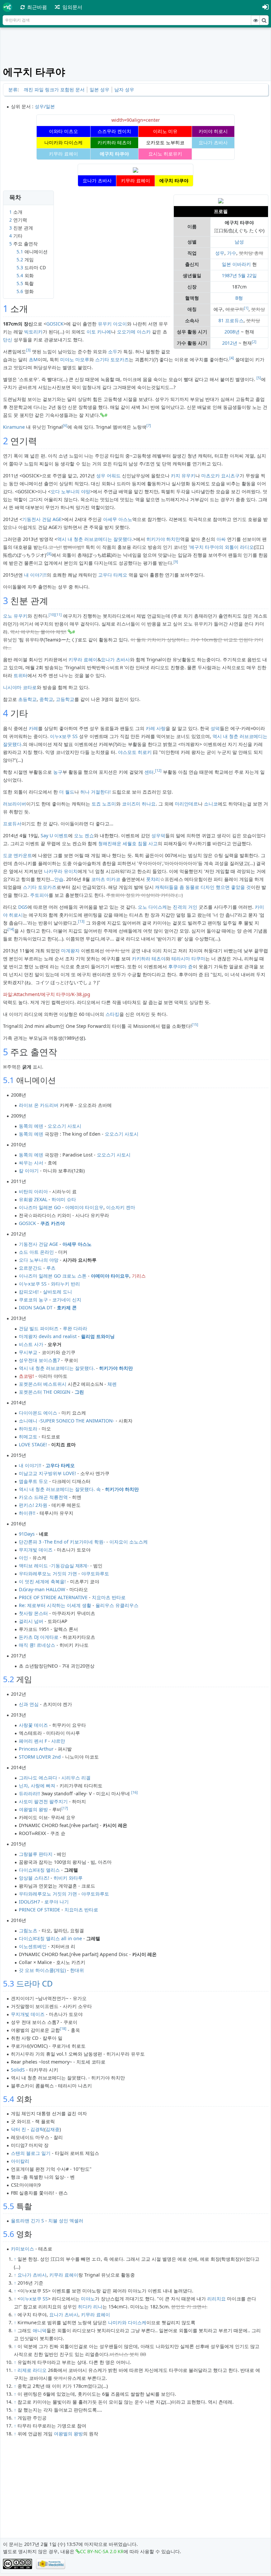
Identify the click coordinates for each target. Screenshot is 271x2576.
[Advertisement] (136, 47)
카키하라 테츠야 (149, 959)
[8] (49, 554)
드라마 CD (35, 1983)
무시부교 (28, 1352)
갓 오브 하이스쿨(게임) (42, 1970)
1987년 (229, 275)
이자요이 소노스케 (129, 1542)
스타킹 (112, 1014)
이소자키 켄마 (121, 1207)
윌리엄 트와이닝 (98, 1336)
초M (33, 359)
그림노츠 (28, 1930)
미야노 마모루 (75, 359)
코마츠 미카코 (106, 879)
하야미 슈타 (64, 1199)
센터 (149, 772)
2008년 (232, 332)
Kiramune (14, 427)
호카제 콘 (67, 1308)
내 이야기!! (35, 575)
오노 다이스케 (152, 907)
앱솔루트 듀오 (33, 1481)
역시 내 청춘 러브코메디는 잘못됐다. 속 (60, 1489)
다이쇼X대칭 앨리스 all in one (50, 1938)
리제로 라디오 (32, 2370)
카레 (33, 728)
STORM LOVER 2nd (40, 1757)
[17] (65, 1808)
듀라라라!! (29, 1793)
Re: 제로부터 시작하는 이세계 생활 (55, 1605)
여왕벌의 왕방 (33, 1809)
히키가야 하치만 (163, 539)
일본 (226, 264)
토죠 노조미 (104, 804)
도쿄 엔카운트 (18, 855)
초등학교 (27, 699)
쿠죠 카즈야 (53, 1223)
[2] (254, 342)
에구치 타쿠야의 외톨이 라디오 (222, 547)
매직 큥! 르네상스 (37, 1645)
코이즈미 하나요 (139, 804)
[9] (176, 562)
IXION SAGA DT (36, 1308)
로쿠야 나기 (57, 1902)
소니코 (211, 804)
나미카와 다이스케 (127, 2322)
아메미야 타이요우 (84, 1207)
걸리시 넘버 (31, 1621)
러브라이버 (15, 804)
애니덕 (40, 2330)
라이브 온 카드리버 (39, 1105)
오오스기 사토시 (64, 1126)
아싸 (221, 539)
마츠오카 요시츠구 (220, 476)
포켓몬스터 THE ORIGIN (45, 1392)
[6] (65, 425)
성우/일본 (45, 106)
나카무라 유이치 (61, 871)
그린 (79, 1392)
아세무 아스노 (118, 519)
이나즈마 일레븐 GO (40, 1207)
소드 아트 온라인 (36, 1252)
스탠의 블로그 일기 (31, 2153)
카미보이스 (22, 2249)
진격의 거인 (185, 907)
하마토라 (28, 1429)
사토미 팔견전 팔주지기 (43, 1801)
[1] (246, 308)
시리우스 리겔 (76, 1778)
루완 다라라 (75, 1328)
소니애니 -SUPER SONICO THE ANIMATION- (67, 1421)
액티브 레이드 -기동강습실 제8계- (54, 1566)
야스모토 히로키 (135, 752)
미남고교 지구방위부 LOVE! (47, 1473)
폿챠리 (153, 879)
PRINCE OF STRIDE (39, 1910)
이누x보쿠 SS (64, 736)
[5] (259, 378)
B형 (239, 298)
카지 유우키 (183, 476)
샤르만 (58, 1741)
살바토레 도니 (58, 1292)
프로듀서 (12, 824)
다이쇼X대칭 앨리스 (39, 1870)
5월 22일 (248, 275)
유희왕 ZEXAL (33, 1199)
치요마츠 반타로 (109, 1597)
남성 (239, 242)
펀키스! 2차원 (33, 1505)
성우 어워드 (108, 476)
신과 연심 (29, 1704)
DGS (23, 907)
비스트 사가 (31, 1344)
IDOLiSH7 (29, 1902)
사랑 (161, 728)
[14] (11, 929)
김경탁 (37, 2129)
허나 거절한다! (96, 792)
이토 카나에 (99, 332)
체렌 (112, 1384)
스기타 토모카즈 (112, 359)
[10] (52, 615)
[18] (63, 2029)
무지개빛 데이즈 (36, 1550)
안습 (59, 879)
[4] (232, 358)
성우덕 (158, 835)
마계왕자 (70, 951)
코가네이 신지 (67, 1300)
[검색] (264, 20)
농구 (58, 772)
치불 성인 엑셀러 (66, 2221)
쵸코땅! (26, 1376)
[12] (158, 770)
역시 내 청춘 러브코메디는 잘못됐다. (95, 539)
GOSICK (55, 324)
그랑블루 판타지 (36, 1854)
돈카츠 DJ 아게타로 (39, 1637)
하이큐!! (27, 1513)
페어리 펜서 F (33, 1741)
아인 (23, 1558)
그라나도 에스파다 (38, 1778)
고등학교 (65, 699)
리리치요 (216, 2299)
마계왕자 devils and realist (48, 1336)
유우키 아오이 (112, 324)
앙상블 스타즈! (34, 1878)
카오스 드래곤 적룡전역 (43, 1497)
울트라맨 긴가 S (27, 2221)
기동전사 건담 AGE (42, 519)
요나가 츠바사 (115, 659)
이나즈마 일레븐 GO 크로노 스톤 (53, 1276)
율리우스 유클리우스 (117, 1605)
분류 (13, 89)
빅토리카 (33, 332)
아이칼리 (20, 2161)
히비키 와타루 (68, 1878)
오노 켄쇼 (84, 835)
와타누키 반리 (65, 1284)
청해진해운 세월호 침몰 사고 (128, 843)
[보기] (255, 20)
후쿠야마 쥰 (180, 966)
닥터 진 (19, 2129)
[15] (195, 1025)
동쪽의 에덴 (31, 1126)
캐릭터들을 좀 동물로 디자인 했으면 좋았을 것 (203, 887)
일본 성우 (99, 89)
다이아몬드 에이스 (38, 1413)
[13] (81, 921)
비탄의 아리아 (33, 1191)
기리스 (139, 1276)
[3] (28, 350)
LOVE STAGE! (33, 1444)
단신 (8, 340)
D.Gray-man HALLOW (42, 1589)
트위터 (20, 675)
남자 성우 (124, 89)
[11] (58, 615)
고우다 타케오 (113, 575)
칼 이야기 (29, 1171)
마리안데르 (186, 804)
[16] (135, 1792)
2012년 (230, 343)
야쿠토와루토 (95, 1573)
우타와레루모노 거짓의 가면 (48, 1573)
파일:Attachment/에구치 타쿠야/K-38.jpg (47, 994)
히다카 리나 (90, 2307)
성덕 (215, 728)
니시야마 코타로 (20, 687)
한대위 (77, 1970)
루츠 (51, 1268)
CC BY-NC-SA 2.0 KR (102, 2551)
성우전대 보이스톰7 (39, 1360)
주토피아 (39, 895)
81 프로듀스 (231, 320)
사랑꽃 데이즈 (33, 1725)
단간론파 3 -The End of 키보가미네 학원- (62, 1542)
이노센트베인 (33, 1946)
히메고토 (28, 1437)
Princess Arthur (36, 1749)
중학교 (46, 699)
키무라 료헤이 (83, 659)
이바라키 (242, 264)
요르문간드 (30, 1268)
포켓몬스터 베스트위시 (43, 1384)
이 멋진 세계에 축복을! (42, 1581)
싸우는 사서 (31, 1163)
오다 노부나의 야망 (70, 491)
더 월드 (67, 792)
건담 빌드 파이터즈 (39, 1328)
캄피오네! (29, 1292)
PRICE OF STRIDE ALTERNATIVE (53, 1597)
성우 (220, 253)
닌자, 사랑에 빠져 (37, 1786)
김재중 (53, 2129)
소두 (113, 351)
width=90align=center (136, 120)
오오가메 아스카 (134, 332)
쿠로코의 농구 (33, 1300)
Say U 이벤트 (54, 835)
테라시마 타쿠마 (188, 959)
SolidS (18, 2070)
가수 (232, 253)
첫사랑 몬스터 (33, 1613)
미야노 (88, 2299)
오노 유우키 (15, 616)
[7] (149, 425)
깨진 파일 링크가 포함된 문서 (54, 89)
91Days (27, 1534)
